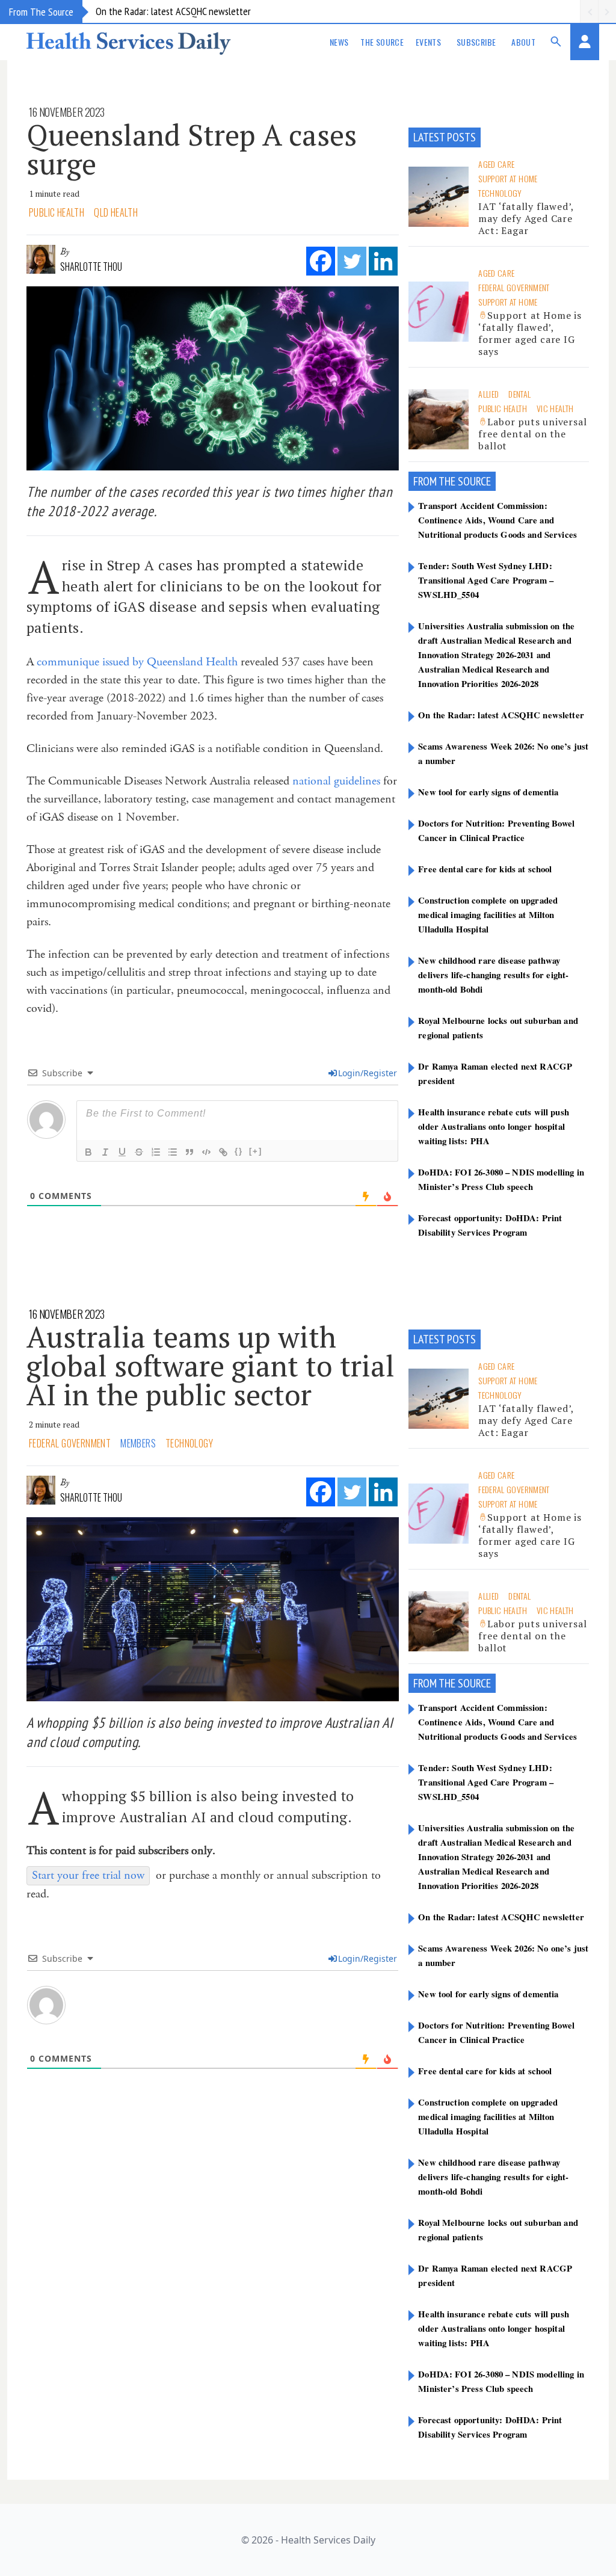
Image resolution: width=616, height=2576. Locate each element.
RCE (483, 481)
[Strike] (139, 1152)
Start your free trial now (88, 1875)
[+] (256, 1151)
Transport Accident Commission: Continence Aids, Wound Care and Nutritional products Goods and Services (497, 520)
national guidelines (336, 781)
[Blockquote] (189, 1152)
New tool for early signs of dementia (488, 792)
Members (138, 1443)
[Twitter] (352, 261)
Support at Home (508, 178)
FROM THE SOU (445, 481)
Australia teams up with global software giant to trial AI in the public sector (211, 1366)
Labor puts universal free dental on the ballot (532, 434)
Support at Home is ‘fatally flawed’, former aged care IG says (530, 333)
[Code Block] (206, 1152)
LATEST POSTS (445, 137)
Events (428, 42)
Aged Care (496, 164)
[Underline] (122, 1152)
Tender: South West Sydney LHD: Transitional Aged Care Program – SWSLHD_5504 (486, 580)
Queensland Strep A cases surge (192, 149)
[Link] (223, 1152)
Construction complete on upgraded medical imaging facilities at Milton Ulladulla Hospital (488, 914)
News (339, 42)
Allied (488, 394)
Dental (519, 394)
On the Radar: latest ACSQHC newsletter (173, 11)
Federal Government (514, 287)
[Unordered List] (173, 1152)
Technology (500, 193)
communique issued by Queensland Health (137, 662)
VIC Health (555, 408)
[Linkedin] (383, 261)
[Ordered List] (156, 1152)
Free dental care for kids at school (485, 869)
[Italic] (105, 1152)
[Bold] (88, 1152)
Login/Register (368, 1073)
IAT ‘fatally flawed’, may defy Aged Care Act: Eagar (526, 218)
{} (239, 1151)
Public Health (57, 212)
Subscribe (476, 42)
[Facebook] (321, 261)
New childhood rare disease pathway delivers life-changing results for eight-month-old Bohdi (493, 975)
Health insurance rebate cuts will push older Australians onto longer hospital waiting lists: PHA (494, 1126)
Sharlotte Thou (91, 267)
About (523, 42)
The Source (382, 42)
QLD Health (116, 212)
